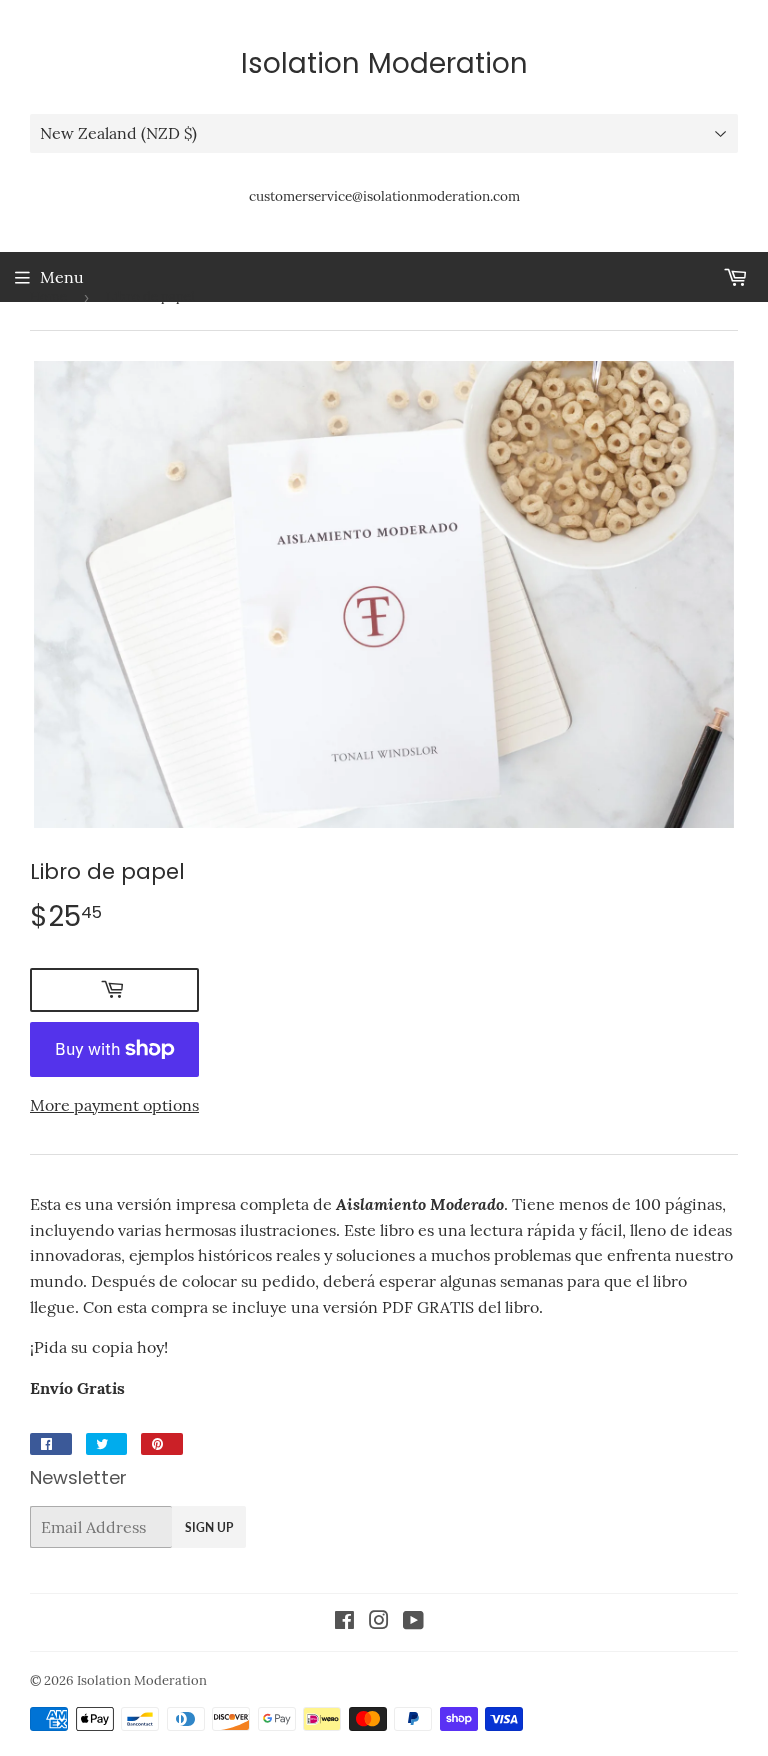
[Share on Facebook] (51, 1444)
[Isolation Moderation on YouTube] (413, 1622)
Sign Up (209, 1527)
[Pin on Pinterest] (162, 1444)
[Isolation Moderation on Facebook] (344, 1622)
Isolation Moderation (384, 64)
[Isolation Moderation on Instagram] (379, 1622)
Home (48, 296)
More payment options (114, 1105)
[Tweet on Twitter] (106, 1444)
